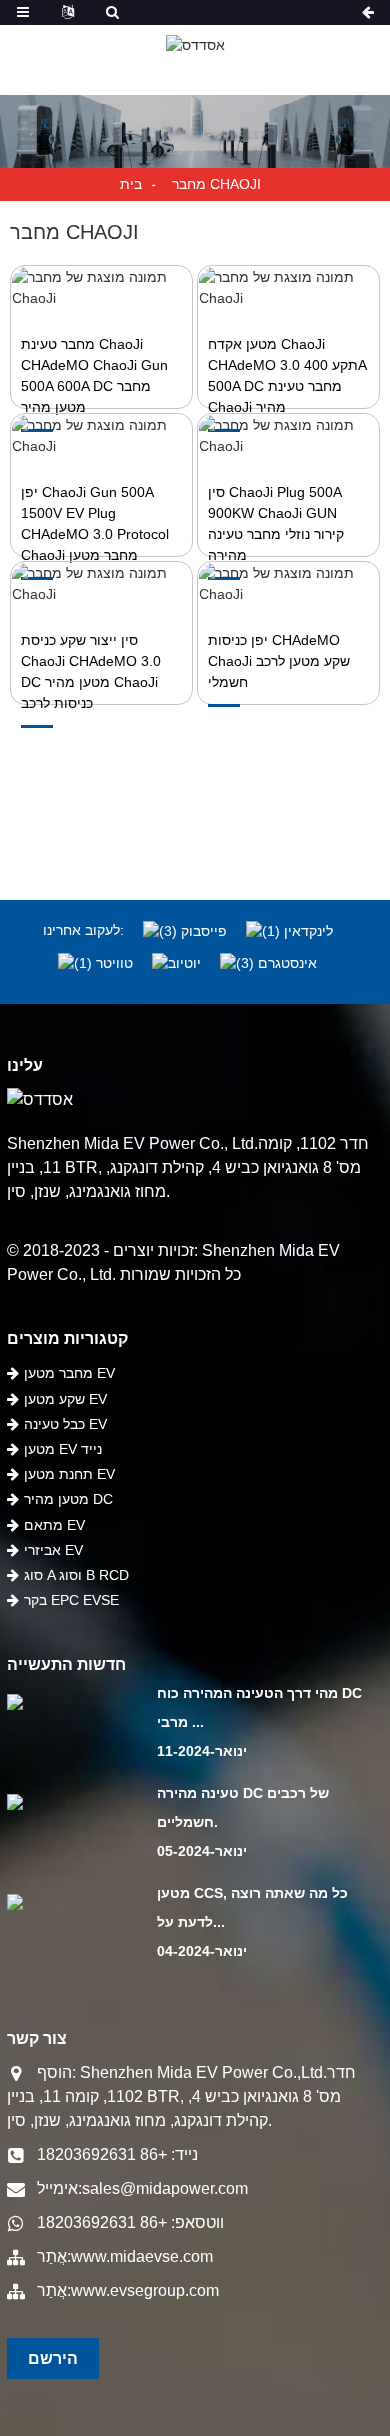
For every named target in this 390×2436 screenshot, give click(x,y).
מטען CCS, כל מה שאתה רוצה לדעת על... (252, 1907)
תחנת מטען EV (69, 1474)
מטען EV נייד (63, 1449)
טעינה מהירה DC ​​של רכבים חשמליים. (243, 1807)
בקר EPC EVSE (71, 1600)
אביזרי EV (53, 1550)
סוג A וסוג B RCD (76, 1575)
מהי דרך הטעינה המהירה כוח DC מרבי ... (259, 1707)
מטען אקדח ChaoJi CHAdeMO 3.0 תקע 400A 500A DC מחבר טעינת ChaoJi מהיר (287, 375)
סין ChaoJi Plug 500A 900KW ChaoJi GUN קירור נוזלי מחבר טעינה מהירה (276, 523)
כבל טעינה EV (65, 1424)
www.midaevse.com (142, 2256)
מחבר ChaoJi (216, 184)
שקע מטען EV (65, 1399)
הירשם (53, 2358)
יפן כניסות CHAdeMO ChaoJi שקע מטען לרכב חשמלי (279, 661)
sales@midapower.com (165, 2188)
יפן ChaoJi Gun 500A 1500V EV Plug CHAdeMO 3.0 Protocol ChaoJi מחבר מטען (95, 523)
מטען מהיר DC (68, 1499)
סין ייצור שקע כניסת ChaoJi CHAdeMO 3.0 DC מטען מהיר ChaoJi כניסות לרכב (91, 671)
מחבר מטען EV (69, 1373)
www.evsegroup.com (145, 2290)
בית (131, 184)
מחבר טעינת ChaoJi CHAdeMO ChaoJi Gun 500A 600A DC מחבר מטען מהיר (94, 375)
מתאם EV (54, 1525)
